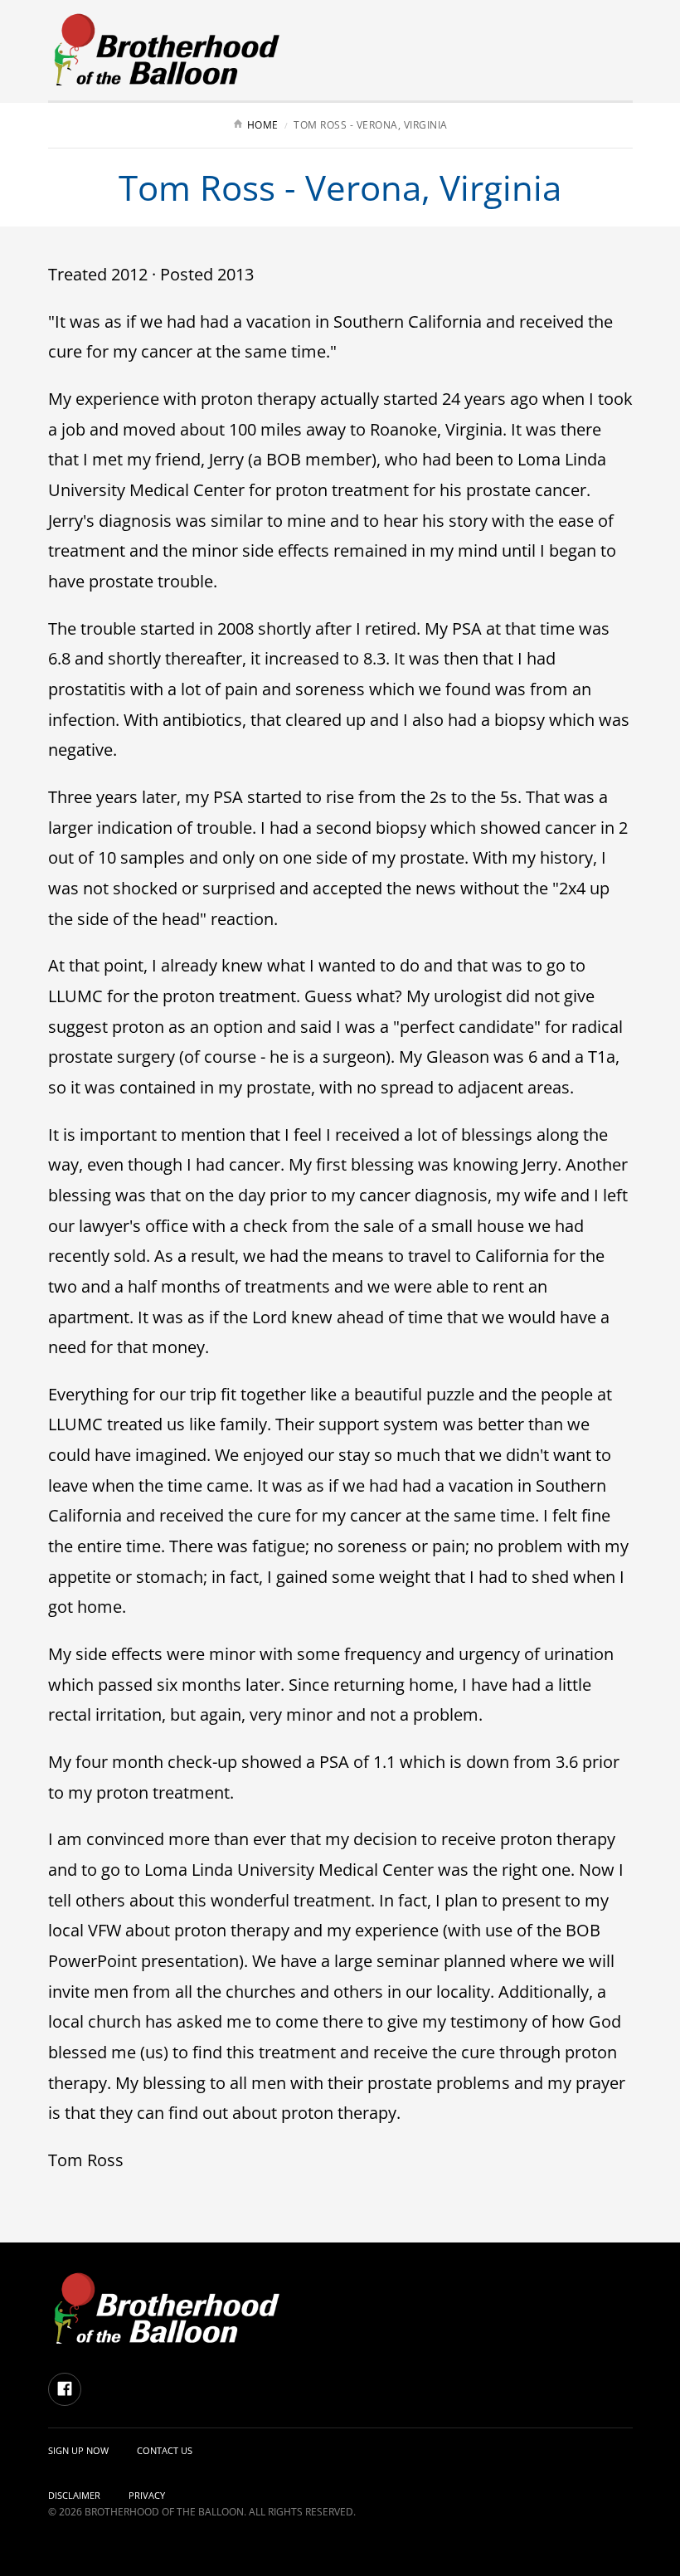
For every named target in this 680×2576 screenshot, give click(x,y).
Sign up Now (78, 2450)
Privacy (147, 2495)
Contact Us (165, 2450)
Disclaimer (74, 2495)
